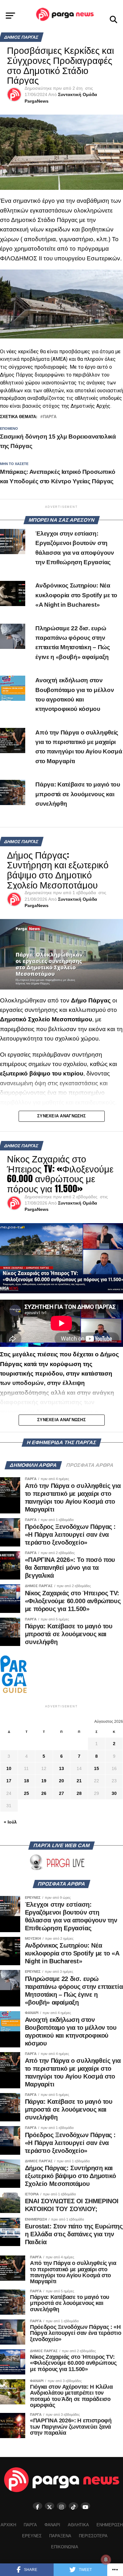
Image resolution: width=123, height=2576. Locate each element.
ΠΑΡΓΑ (30, 2525)
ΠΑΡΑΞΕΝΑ (60, 2536)
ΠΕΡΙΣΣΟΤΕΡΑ (93, 2536)
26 (44, 1793)
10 (9, 1768)
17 (9, 1781)
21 (79, 1781)
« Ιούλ (10, 1822)
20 (61, 1781)
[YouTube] (85, 2506)
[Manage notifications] (106, 2560)
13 (61, 1768)
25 (26, 1793)
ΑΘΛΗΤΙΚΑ (78, 2525)
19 (44, 1781)
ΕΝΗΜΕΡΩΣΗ (110, 2525)
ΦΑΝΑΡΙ (52, 2525)
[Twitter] (50, 2506)
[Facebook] (38, 2506)
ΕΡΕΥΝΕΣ (32, 2536)
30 (114, 1793)
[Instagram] (61, 2506)
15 (97, 1768)
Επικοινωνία (65, 2547)
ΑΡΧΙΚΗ (8, 2525)
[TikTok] (73, 2506)
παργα (50, 417)
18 (26, 1781)
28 (79, 1793)
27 (61, 1793)
